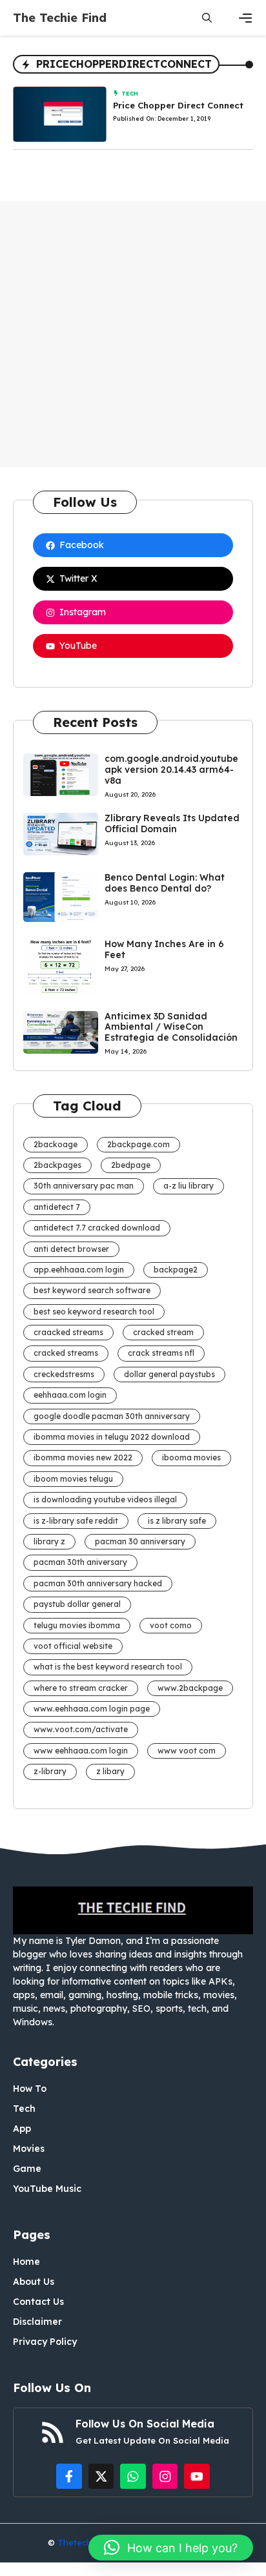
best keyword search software (92, 1290)
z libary (110, 1771)
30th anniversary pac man (84, 1186)
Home (26, 2262)
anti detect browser (71, 1249)
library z (49, 1541)
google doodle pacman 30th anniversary (112, 1416)
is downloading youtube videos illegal (105, 1499)
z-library (50, 1771)
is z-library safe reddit (76, 1521)
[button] (207, 18)
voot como (171, 1625)
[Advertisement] (133, 334)
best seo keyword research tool (94, 1312)
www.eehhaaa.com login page (92, 1709)
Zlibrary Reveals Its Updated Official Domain (172, 823)
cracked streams (66, 1353)
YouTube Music (47, 2189)
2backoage (56, 1144)
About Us (34, 2282)
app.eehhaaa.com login (79, 1270)
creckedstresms (64, 1374)
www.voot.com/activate (81, 1729)
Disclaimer (37, 2322)
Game (27, 2169)
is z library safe (177, 1521)
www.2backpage (190, 1688)
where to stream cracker (81, 1688)
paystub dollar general (77, 1604)
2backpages (57, 1165)
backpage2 (176, 1270)
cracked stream (163, 1332)
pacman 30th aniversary (80, 1562)
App (22, 2129)
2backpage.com (138, 1144)
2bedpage (131, 1165)
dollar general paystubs (169, 1374)
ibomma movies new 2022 (83, 1457)
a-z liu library (189, 1186)
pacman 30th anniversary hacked (98, 1583)
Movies (29, 2149)
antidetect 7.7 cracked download (97, 1228)
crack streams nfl (161, 1353)
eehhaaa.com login (70, 1395)
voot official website (73, 1646)
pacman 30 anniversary (140, 1541)
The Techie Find (60, 18)
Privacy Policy (45, 2342)
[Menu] (245, 18)
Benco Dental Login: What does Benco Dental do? (165, 883)
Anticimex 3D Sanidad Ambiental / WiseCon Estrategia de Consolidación (171, 1027)
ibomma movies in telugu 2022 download (112, 1437)
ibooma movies (191, 1457)
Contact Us (38, 2302)
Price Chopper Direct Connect (178, 105)
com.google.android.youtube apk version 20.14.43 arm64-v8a (171, 770)
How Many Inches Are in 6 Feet (164, 949)
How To (30, 2089)
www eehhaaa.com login (81, 1751)
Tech (130, 93)
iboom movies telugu (73, 1479)
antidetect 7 (57, 1207)
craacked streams (68, 1332)
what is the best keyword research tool (108, 1667)
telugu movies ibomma (77, 1625)
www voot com (187, 1751)
